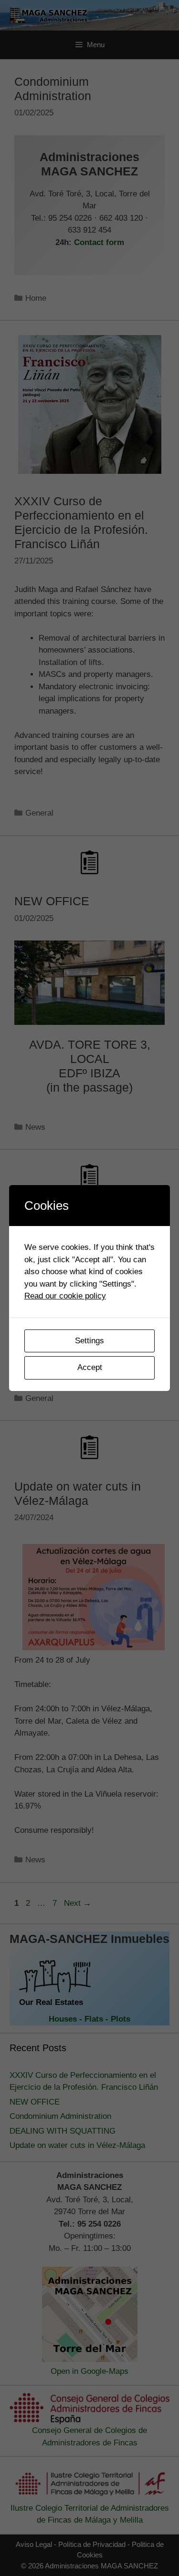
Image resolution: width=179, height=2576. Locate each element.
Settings (89, 1341)
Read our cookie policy (65, 1296)
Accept (90, 1367)
